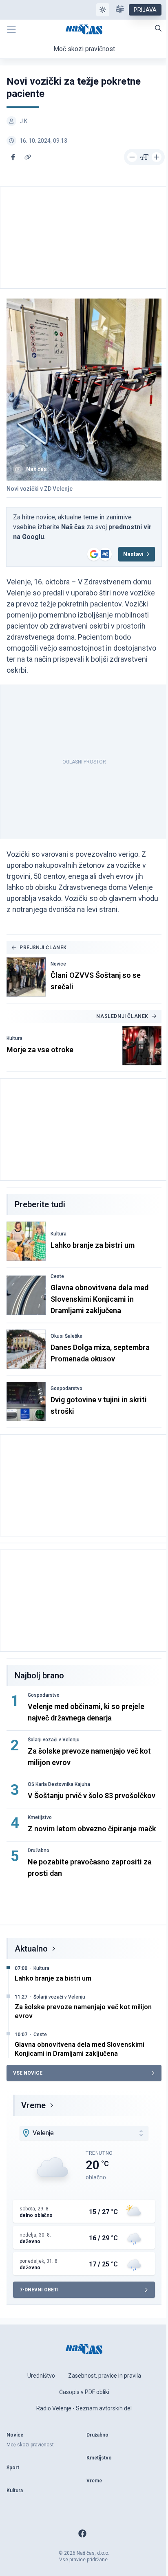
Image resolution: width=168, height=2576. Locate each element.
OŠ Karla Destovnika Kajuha (59, 1784)
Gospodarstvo (66, 1388)
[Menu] (11, 29)
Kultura (14, 1038)
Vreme (33, 2105)
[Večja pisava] (157, 157)
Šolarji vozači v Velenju (54, 1740)
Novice (58, 964)
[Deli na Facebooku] (13, 157)
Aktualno (31, 1949)
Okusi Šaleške (66, 1336)
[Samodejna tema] (103, 10)
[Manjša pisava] (132, 157)
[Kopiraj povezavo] (28, 157)
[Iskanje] (158, 28)
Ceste (57, 1276)
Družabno (39, 1851)
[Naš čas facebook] (82, 2533)
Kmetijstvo (40, 1817)
